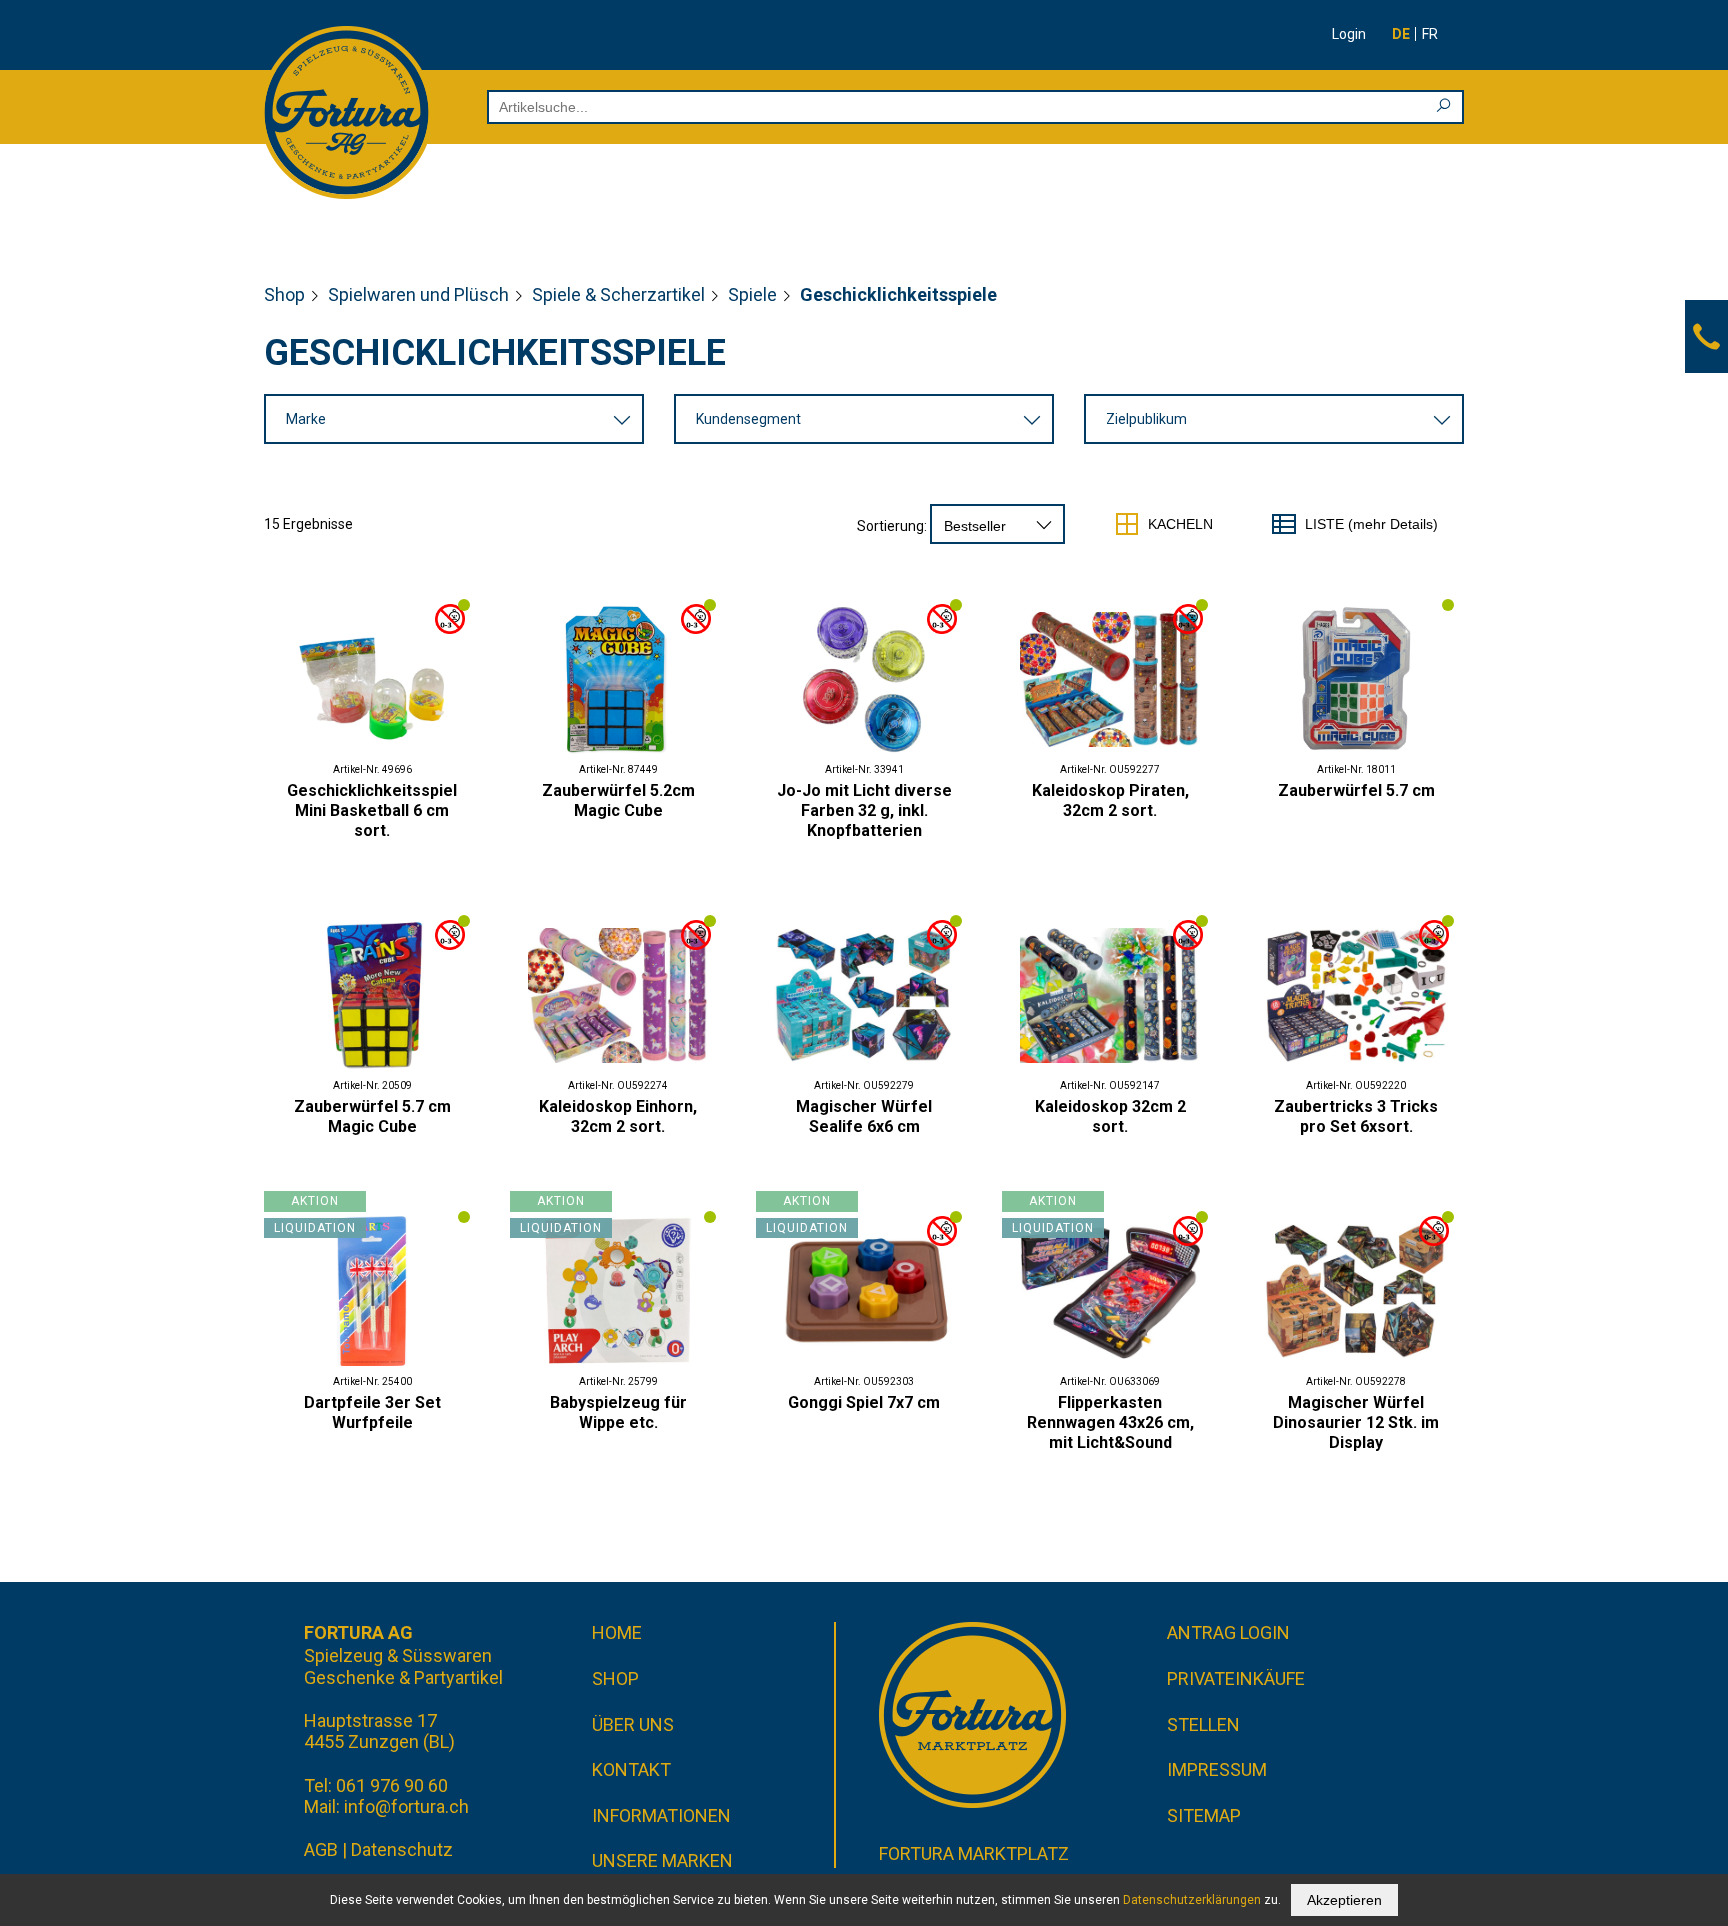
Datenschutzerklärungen (1192, 1900)
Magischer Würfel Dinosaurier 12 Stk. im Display (1356, 1422)
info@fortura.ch (406, 1806)
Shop (284, 294)
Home (617, 1632)
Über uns (633, 1724)
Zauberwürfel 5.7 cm (1356, 790)
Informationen (661, 1815)
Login (1349, 34)
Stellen (1203, 1724)
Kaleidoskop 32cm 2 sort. (1110, 1116)
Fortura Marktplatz (974, 1853)
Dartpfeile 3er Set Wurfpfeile (372, 1412)
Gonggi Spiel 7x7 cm (864, 1402)
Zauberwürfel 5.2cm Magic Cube (618, 800)
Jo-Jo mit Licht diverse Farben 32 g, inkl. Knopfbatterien (864, 810)
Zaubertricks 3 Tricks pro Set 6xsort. (1356, 1116)
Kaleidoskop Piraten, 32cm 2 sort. (1110, 800)
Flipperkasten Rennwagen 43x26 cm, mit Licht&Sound (1110, 1422)
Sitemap (1204, 1815)
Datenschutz (402, 1849)
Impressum (1217, 1769)
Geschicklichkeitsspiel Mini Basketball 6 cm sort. (372, 810)
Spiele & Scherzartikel (618, 294)
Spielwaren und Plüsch (418, 294)
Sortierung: (892, 526)
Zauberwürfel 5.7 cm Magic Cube (372, 1116)
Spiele (752, 294)
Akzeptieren (1344, 1900)
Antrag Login (1228, 1632)
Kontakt (631, 1769)
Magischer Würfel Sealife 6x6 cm (864, 1116)
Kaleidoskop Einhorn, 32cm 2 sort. (618, 1116)
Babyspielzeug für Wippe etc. (618, 1412)
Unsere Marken (662, 1860)
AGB (321, 1849)
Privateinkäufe (1236, 1678)
